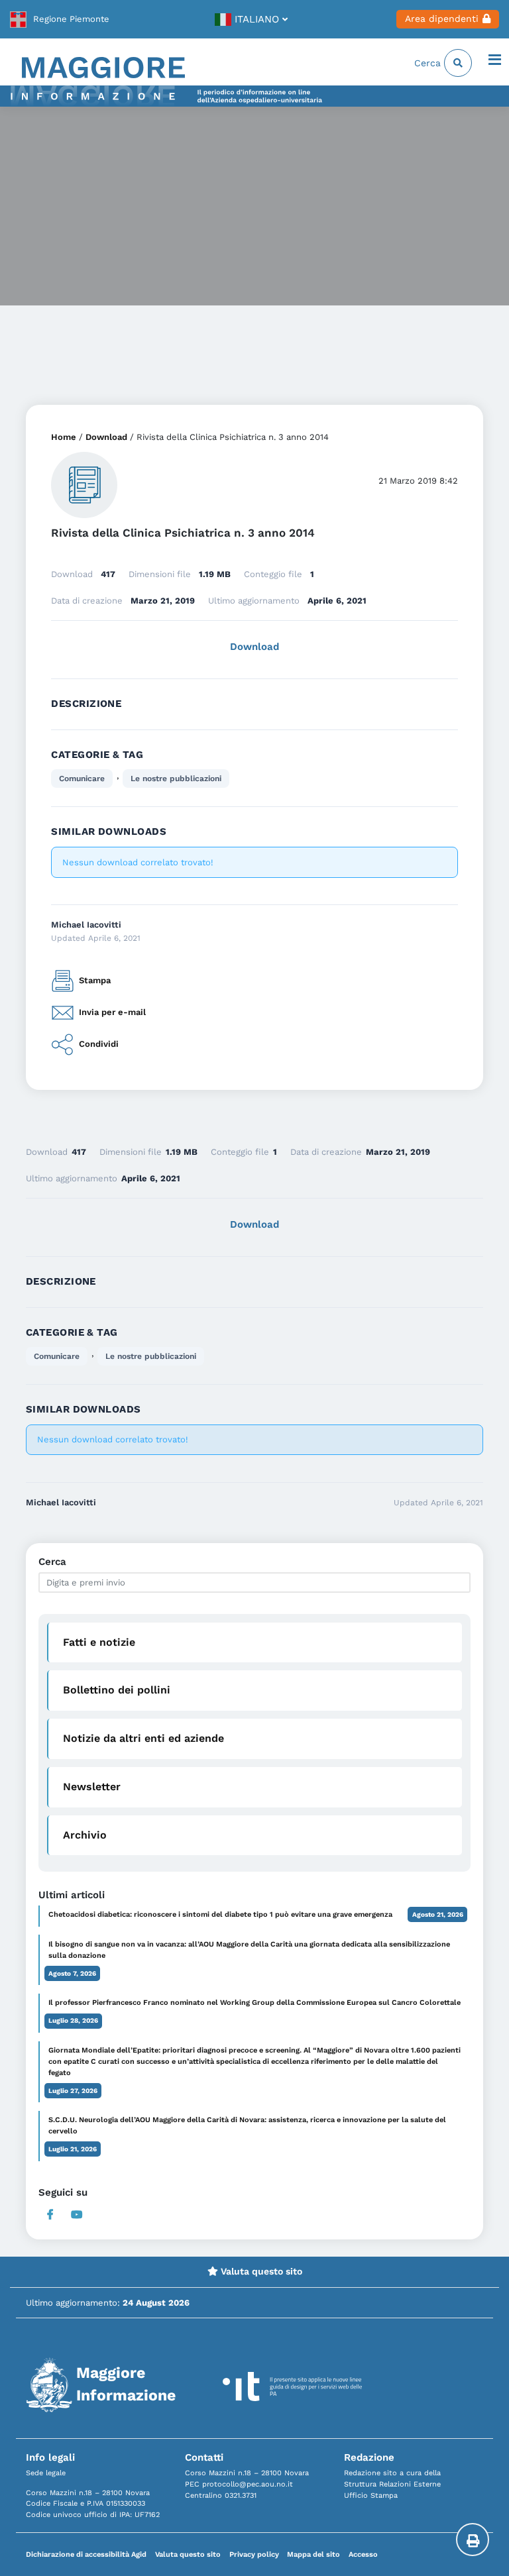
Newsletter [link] (92, 1787)
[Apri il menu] (495, 61)
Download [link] (106, 437)
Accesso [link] (363, 2554)
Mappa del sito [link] (313, 2554)
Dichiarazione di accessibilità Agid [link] (86, 2554)
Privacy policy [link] (254, 2554)
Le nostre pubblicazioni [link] (176, 778)
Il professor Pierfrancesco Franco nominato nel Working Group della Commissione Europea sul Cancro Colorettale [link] (254, 2003)
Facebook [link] (50, 2215)
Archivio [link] (85, 1835)
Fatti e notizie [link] (99, 1642)
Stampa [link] (95, 980)
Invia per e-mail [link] (112, 1012)
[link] (60, 19)
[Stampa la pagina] (473, 2540)
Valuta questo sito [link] (260, 2271)
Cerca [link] (429, 63)
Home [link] (64, 437)
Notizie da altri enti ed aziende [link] (143, 1738)
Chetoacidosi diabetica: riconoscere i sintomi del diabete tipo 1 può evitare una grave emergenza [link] (220, 1914)
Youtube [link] (77, 2215)
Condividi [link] (99, 1044)
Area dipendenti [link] (442, 19)
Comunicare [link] (82, 778)
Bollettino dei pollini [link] (117, 1690)
